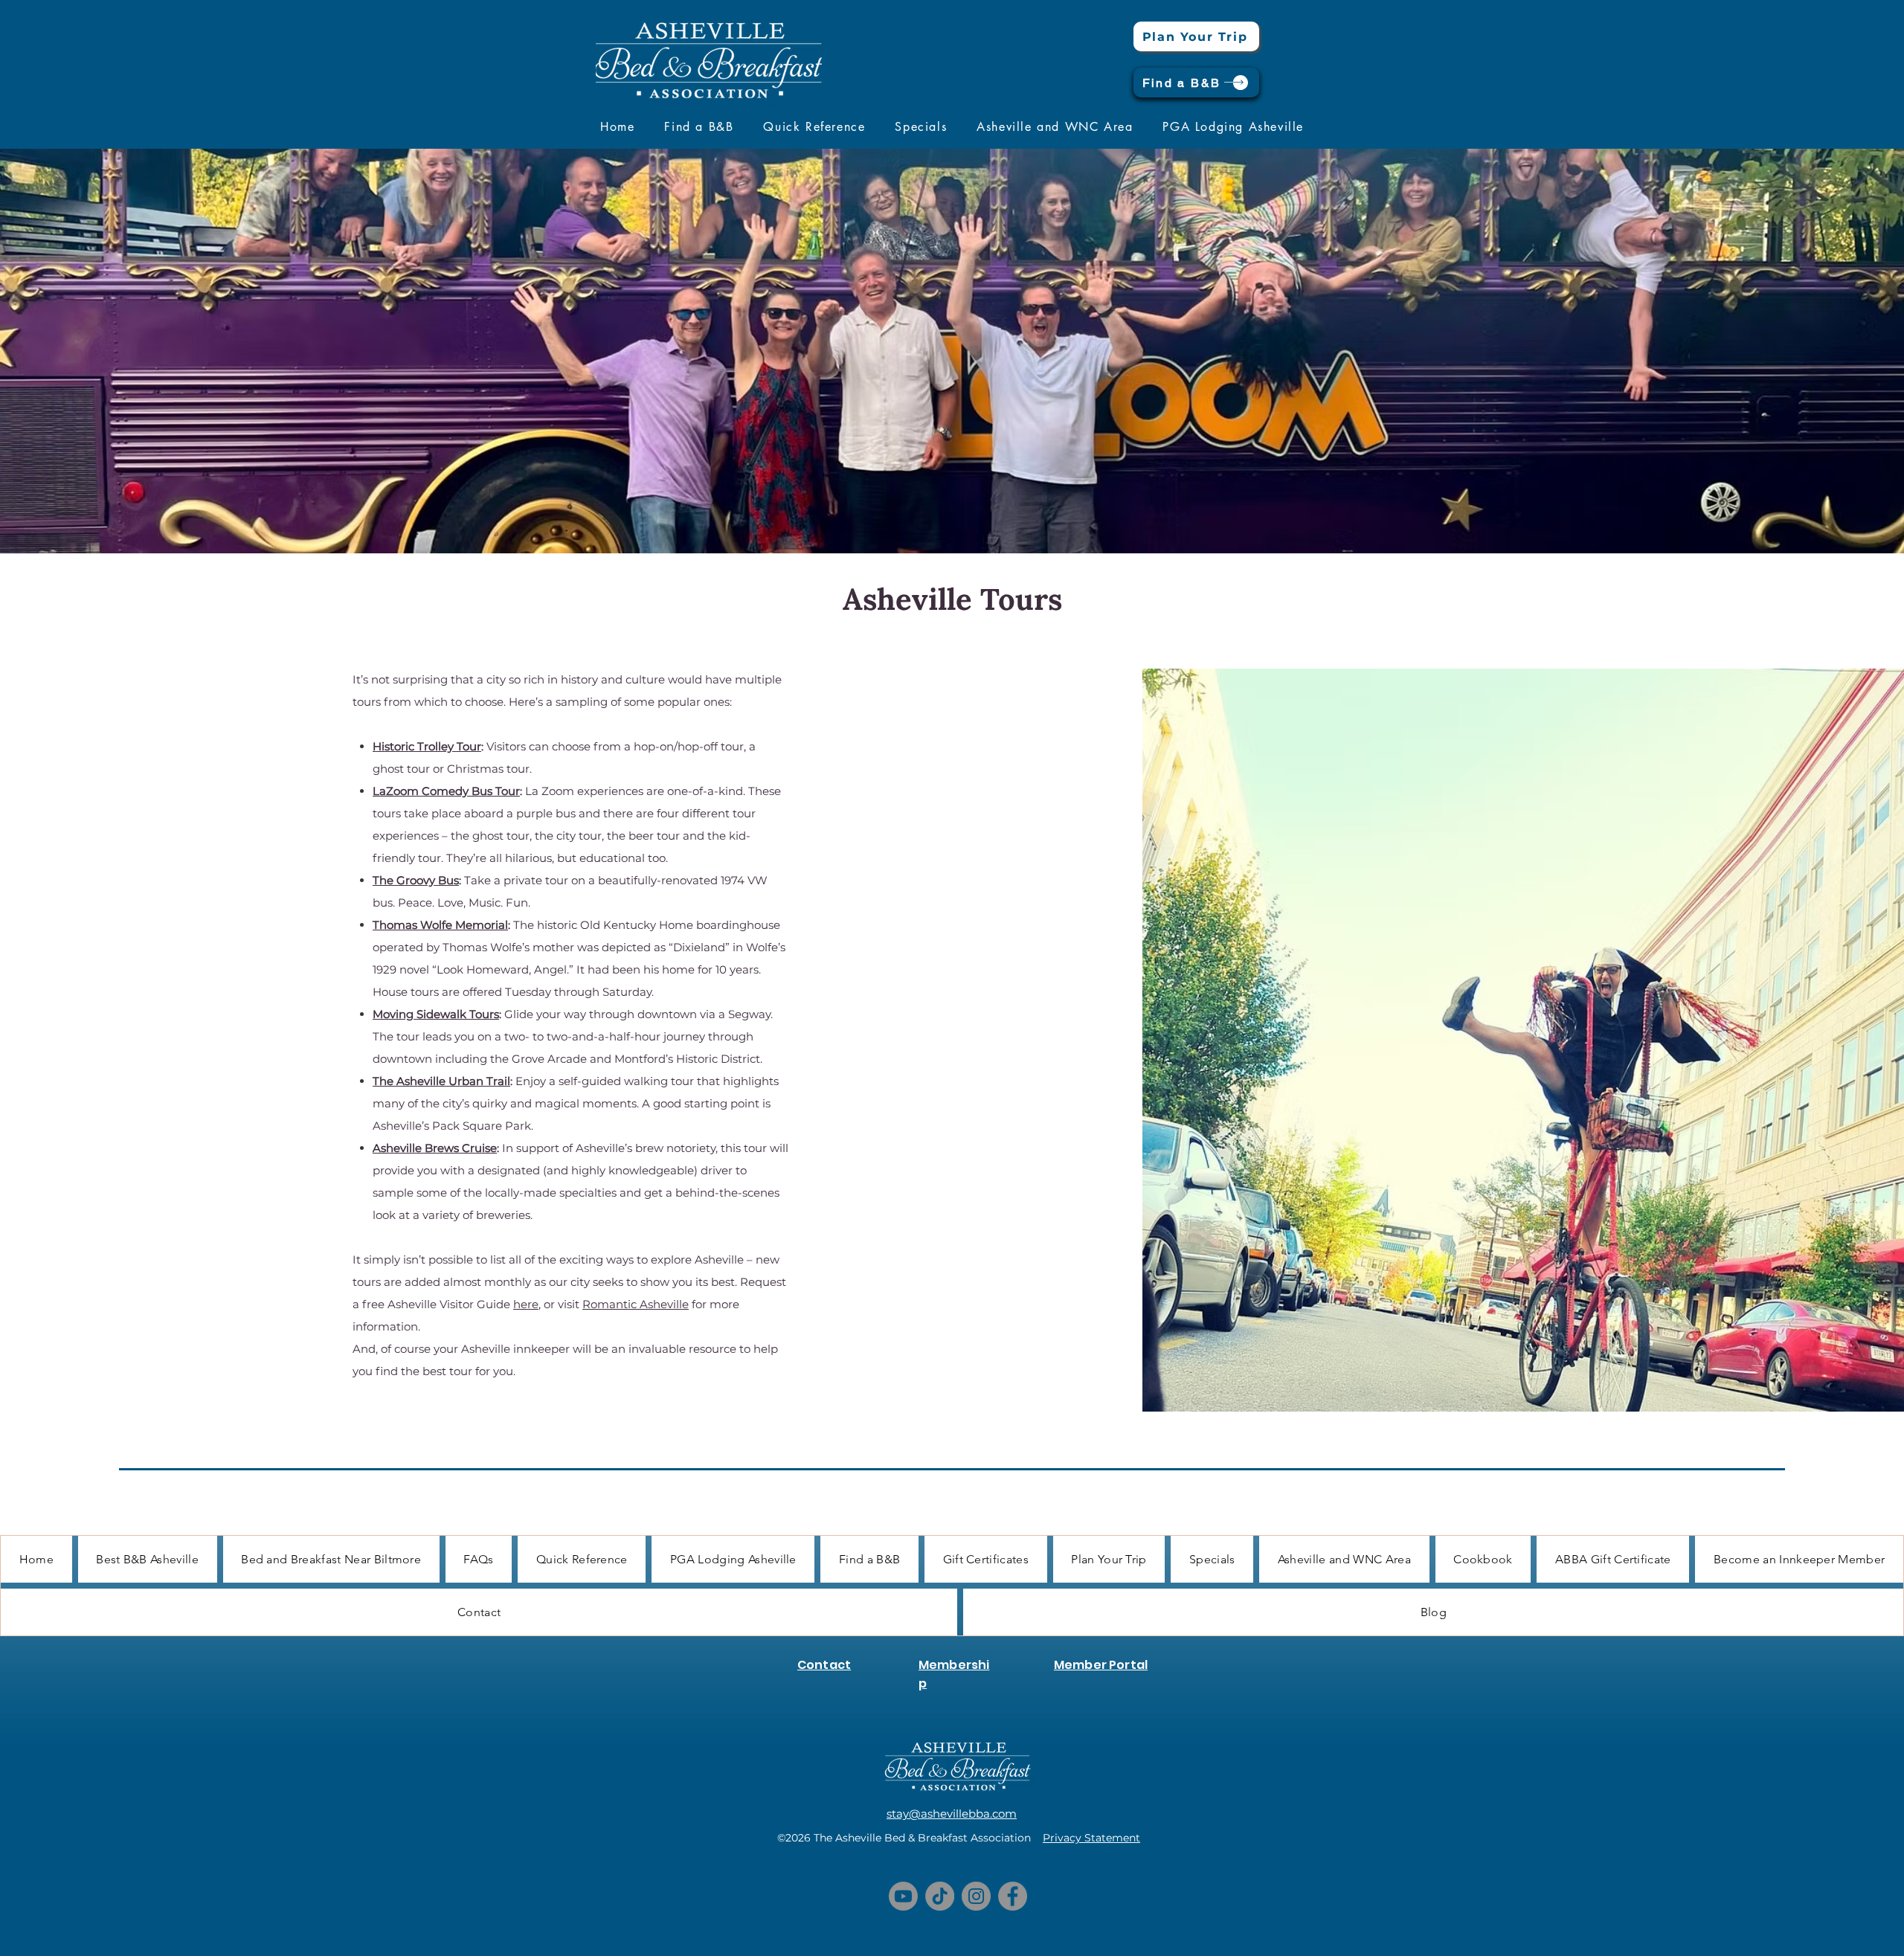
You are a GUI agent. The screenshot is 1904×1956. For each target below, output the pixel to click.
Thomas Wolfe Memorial (440, 925)
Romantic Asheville (636, 1304)
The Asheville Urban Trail (441, 1081)
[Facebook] (1013, 1896)
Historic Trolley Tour (427, 746)
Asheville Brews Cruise (435, 1148)
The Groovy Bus (416, 880)
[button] (699, 126)
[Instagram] (976, 1896)
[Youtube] (903, 1896)
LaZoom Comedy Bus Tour (446, 791)
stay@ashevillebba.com (952, 1814)
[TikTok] (940, 1896)
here (526, 1304)
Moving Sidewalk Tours (436, 1014)
